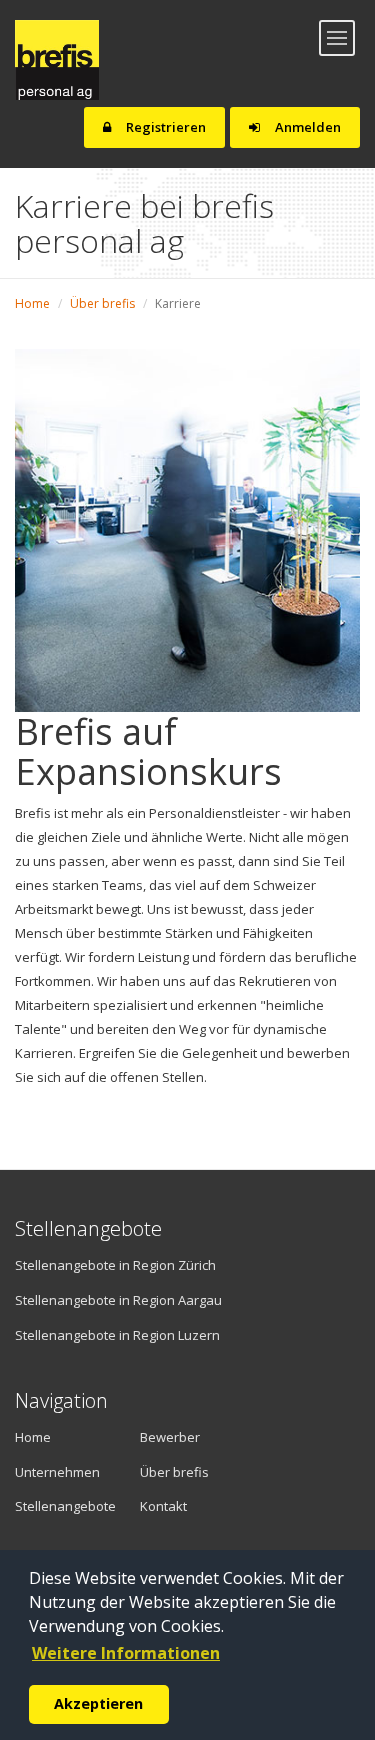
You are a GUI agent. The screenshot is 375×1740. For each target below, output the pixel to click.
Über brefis (102, 303)
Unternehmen (50, 1472)
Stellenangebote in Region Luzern (117, 1335)
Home (32, 303)
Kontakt (163, 1506)
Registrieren (164, 127)
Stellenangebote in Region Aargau (118, 1300)
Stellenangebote (62, 1506)
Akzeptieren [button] (98, 1703)
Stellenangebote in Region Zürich (115, 1265)
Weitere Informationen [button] (126, 1653)
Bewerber (170, 1437)
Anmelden (306, 127)
